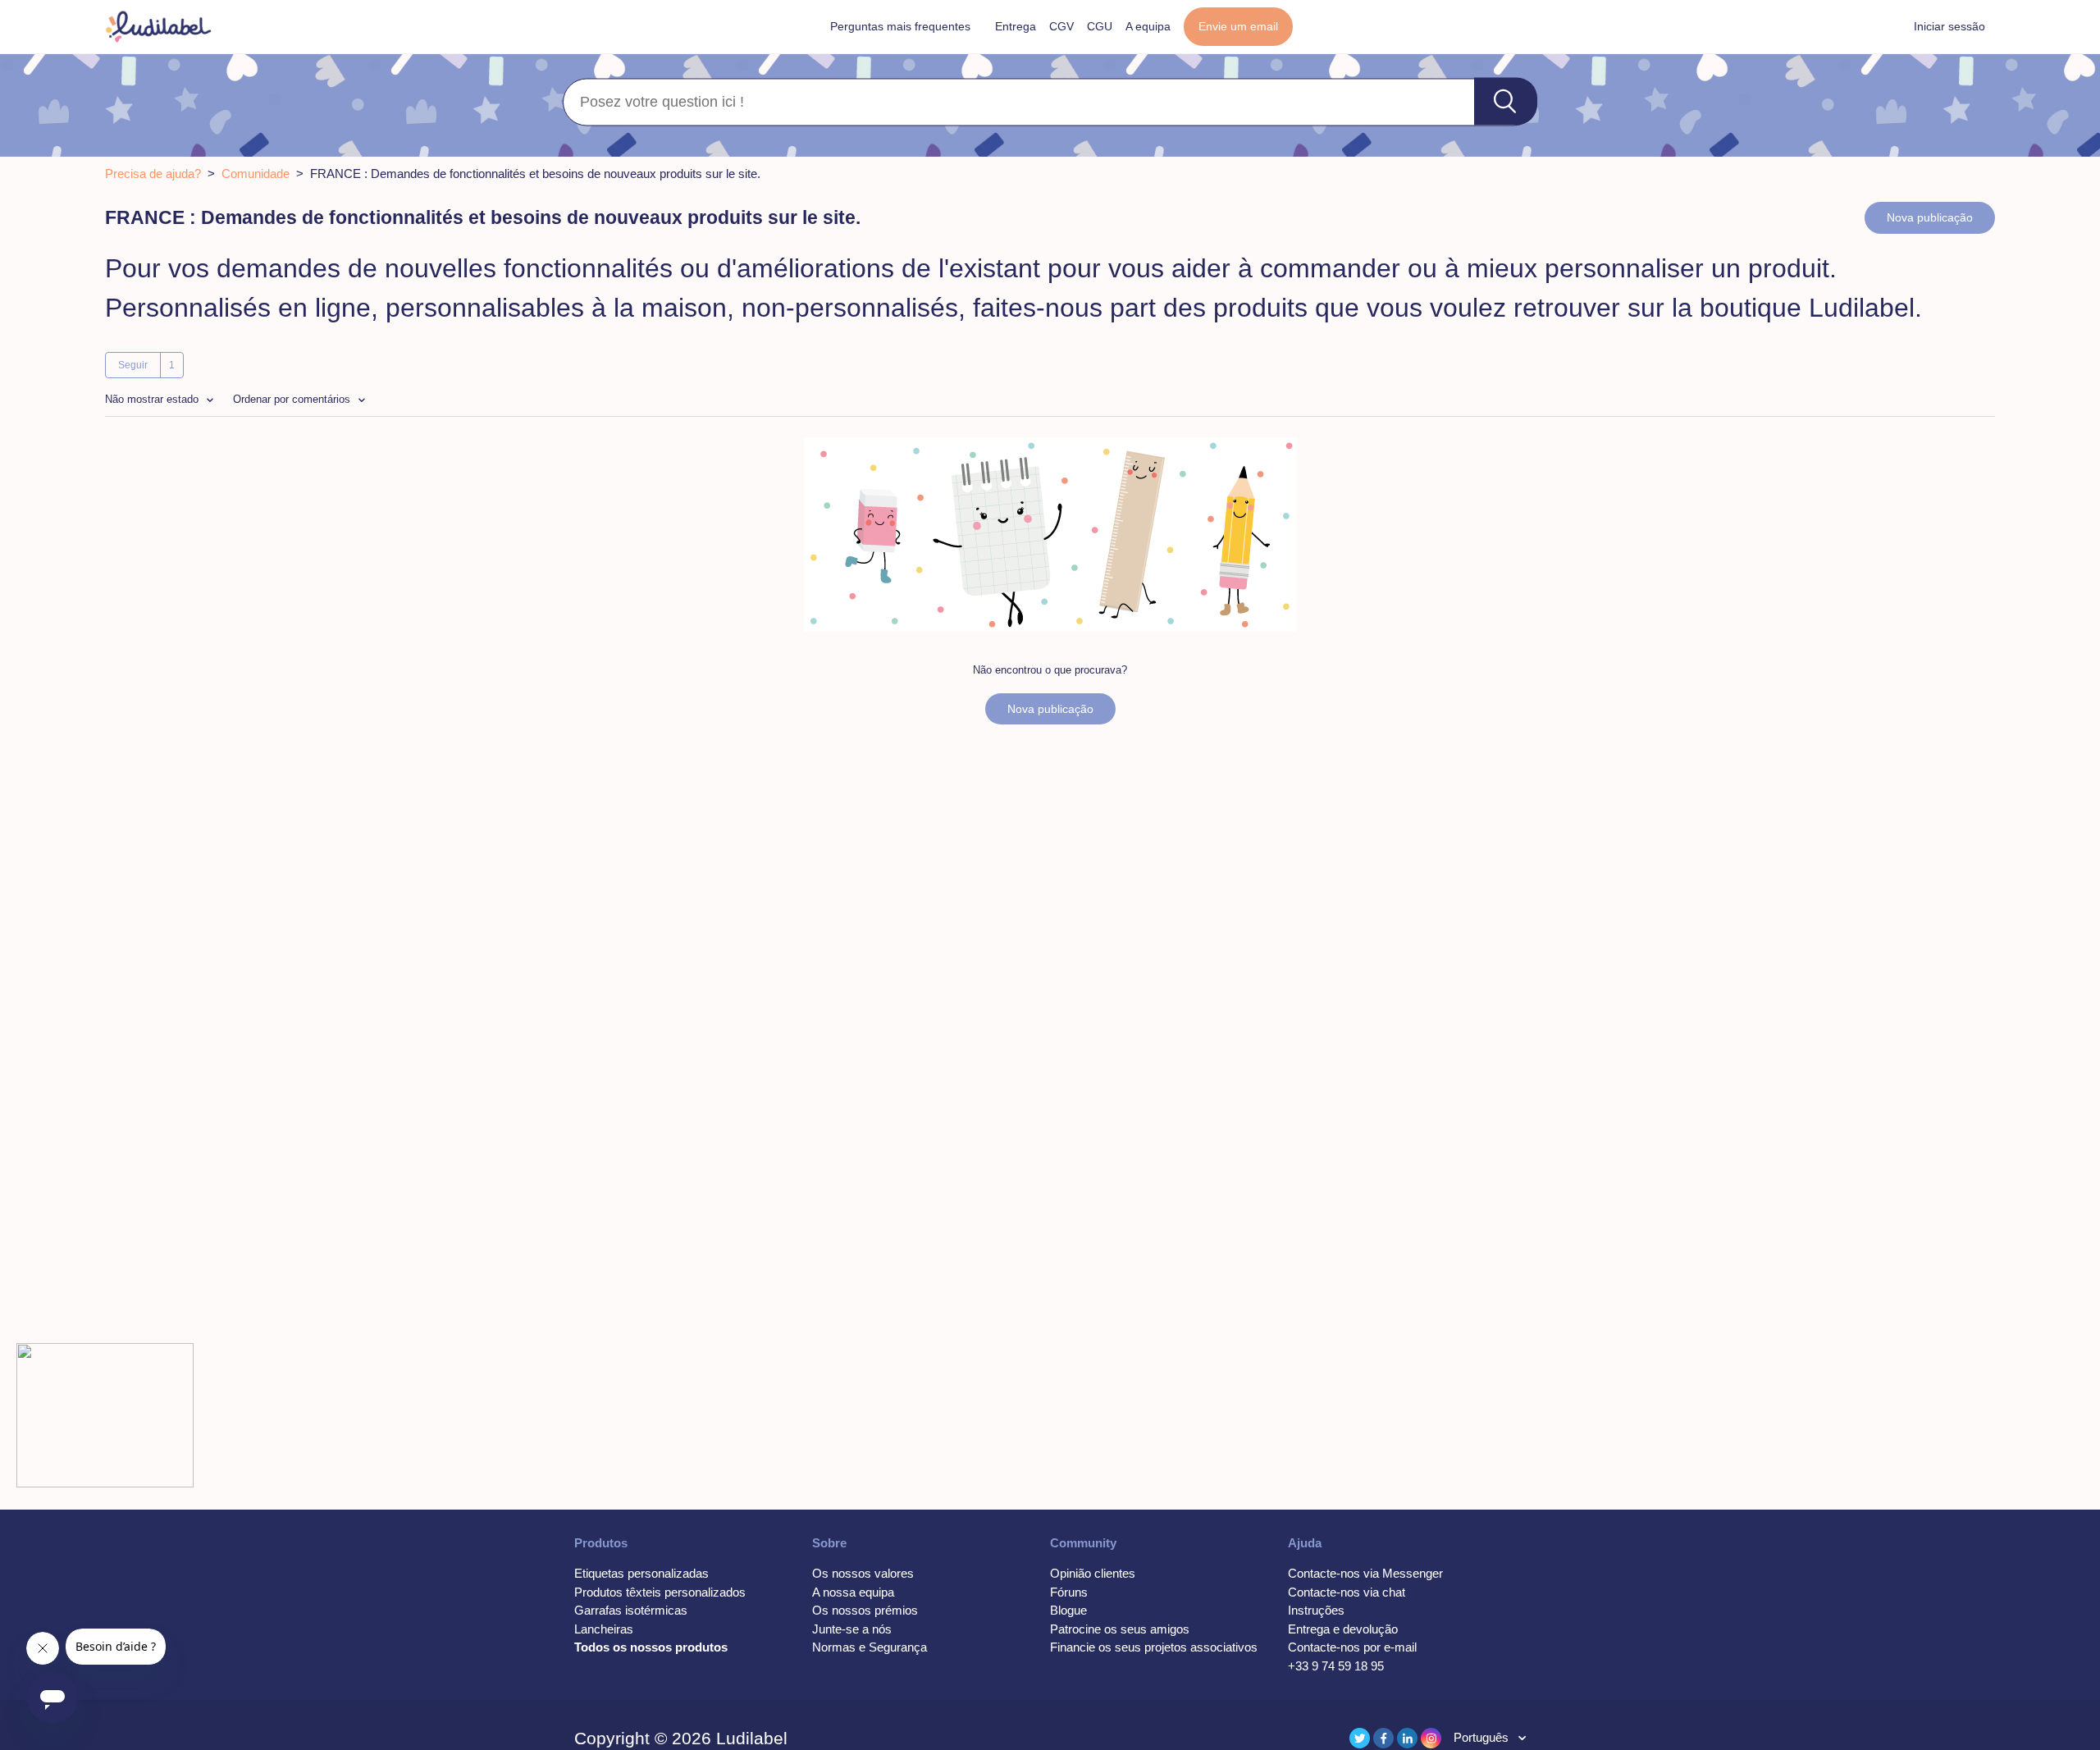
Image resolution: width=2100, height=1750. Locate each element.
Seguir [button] (133, 365)
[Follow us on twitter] (1360, 1738)
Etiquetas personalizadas (641, 1573)
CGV (1061, 26)
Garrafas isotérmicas (631, 1610)
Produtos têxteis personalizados (660, 1592)
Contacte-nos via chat (1347, 1592)
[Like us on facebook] (1383, 1738)
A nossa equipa (853, 1592)
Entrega (1016, 26)
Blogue (1068, 1610)
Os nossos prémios (865, 1610)
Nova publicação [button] (1930, 217)
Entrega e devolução (1343, 1629)
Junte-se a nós (852, 1629)
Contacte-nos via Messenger (1365, 1573)
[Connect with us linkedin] (1407, 1738)
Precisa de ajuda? (153, 174)
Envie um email (1238, 26)
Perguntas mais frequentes (900, 26)
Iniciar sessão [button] (1949, 26)
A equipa (1148, 26)
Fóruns (1069, 1592)
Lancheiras (604, 1629)
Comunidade (256, 174)
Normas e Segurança (870, 1647)
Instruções (1316, 1610)
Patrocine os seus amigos (1120, 1629)
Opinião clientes (1093, 1573)
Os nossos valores (863, 1573)
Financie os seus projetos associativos (1154, 1647)
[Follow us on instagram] (1431, 1738)
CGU (1100, 26)
